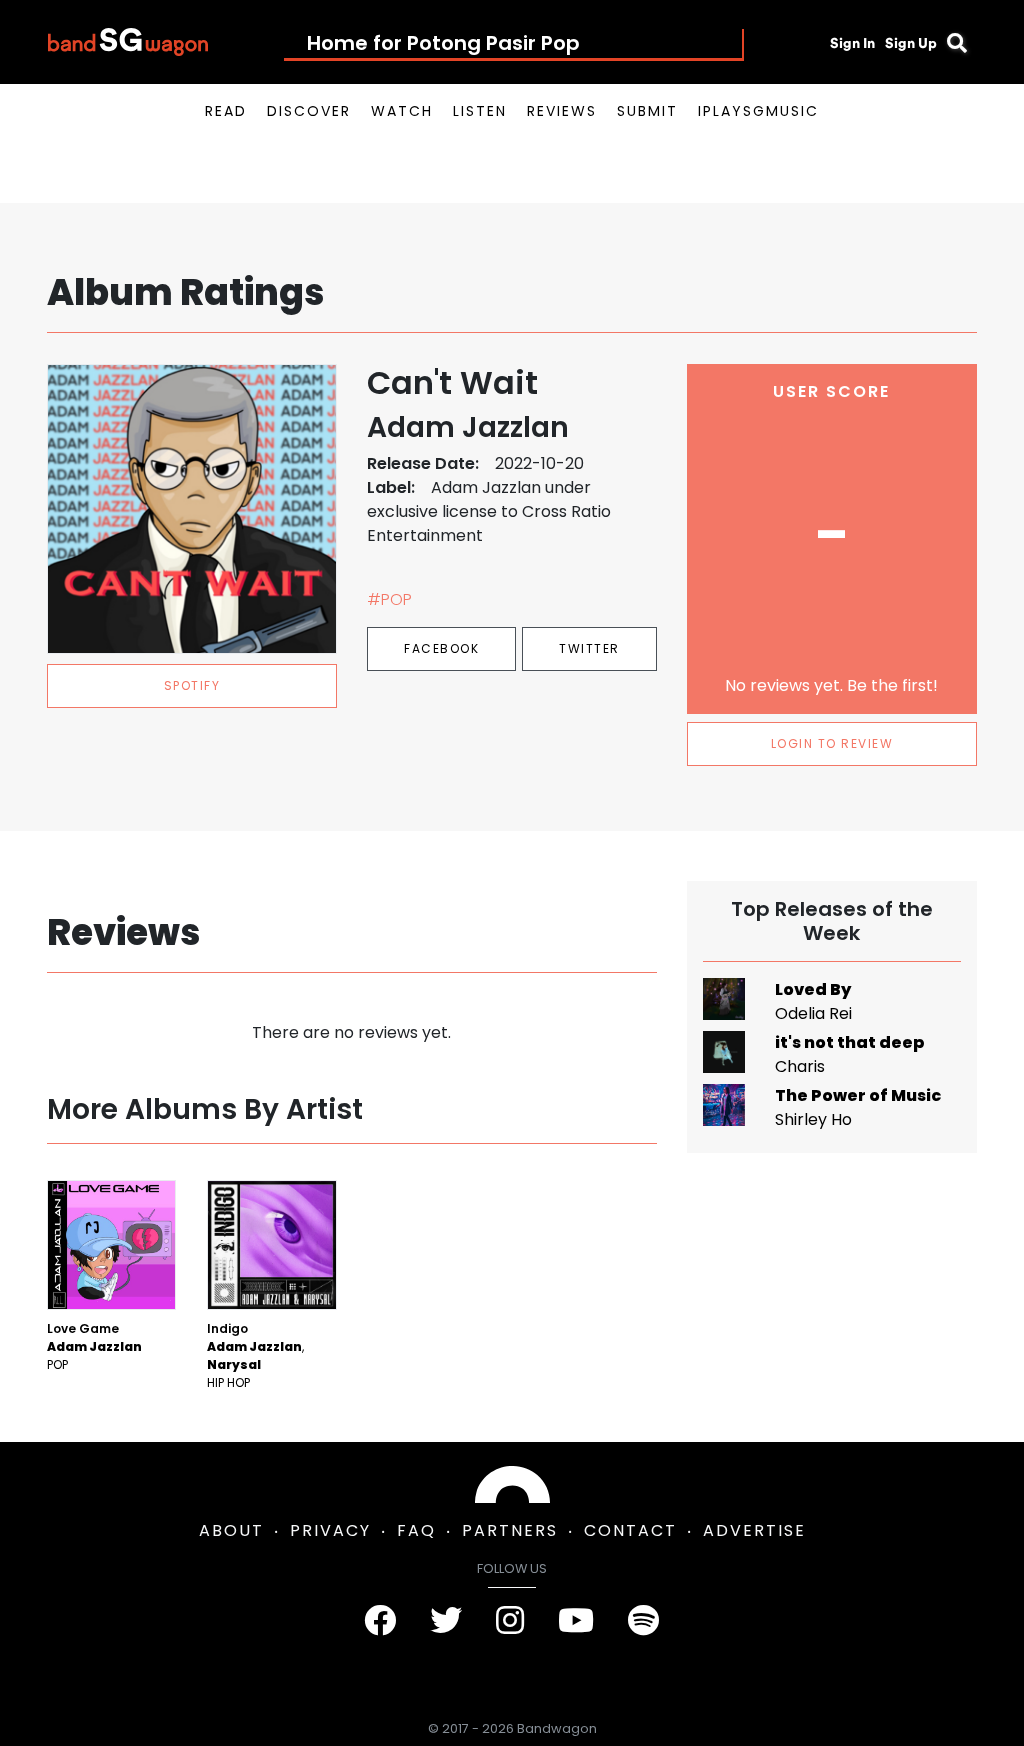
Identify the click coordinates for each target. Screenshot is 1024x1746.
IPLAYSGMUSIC (758, 111)
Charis (800, 1066)
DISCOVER (309, 111)
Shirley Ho (813, 1119)
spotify (192, 685)
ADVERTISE (754, 1530)
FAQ (416, 1530)
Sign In (852, 43)
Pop (57, 1364)
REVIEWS (562, 111)
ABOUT (231, 1530)
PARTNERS (510, 1530)
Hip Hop (228, 1382)
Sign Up (911, 43)
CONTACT (630, 1530)
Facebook (441, 648)
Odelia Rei (813, 1013)
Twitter (589, 648)
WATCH (402, 111)
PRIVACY (330, 1530)
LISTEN (480, 111)
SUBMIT (647, 111)
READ (226, 111)
